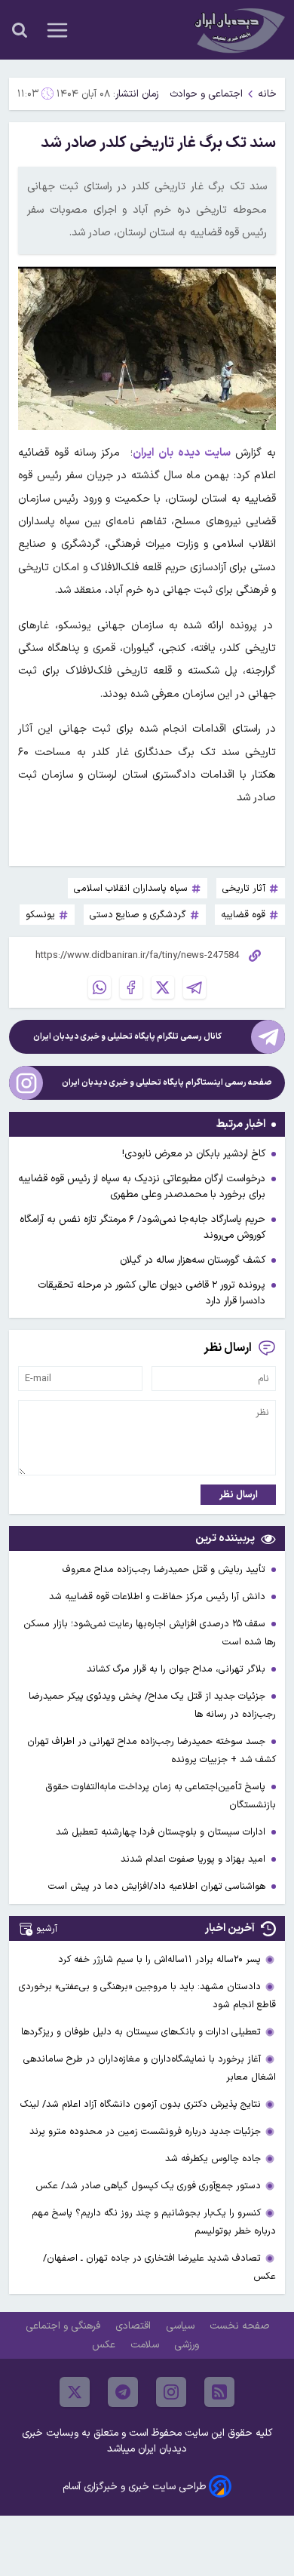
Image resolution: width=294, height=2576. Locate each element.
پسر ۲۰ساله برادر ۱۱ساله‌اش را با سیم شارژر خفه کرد (159, 1959)
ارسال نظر (239, 1495)
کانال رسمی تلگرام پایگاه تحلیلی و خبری (127, 1037)
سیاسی (182, 2326)
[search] (20, 30)
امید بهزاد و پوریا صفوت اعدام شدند (194, 1859)
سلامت (146, 2345)
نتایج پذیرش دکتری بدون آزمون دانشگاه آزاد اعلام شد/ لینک (141, 2104)
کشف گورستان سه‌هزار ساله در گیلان (193, 1260)
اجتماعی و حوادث (206, 94)
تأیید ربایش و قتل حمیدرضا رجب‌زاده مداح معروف (165, 1569)
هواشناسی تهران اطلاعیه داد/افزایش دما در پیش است (158, 1886)
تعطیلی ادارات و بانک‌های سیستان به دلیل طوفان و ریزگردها (141, 2032)
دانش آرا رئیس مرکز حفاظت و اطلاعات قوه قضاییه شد (159, 1597)
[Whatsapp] (100, 987)
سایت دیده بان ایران (184, 453)
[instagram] (171, 2392)
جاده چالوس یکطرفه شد (213, 2158)
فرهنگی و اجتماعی (64, 2326)
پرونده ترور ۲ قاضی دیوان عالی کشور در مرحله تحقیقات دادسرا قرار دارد (152, 1293)
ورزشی (188, 2345)
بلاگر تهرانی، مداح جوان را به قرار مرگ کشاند (178, 1669)
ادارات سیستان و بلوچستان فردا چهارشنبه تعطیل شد (162, 1832)
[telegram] (123, 2392)
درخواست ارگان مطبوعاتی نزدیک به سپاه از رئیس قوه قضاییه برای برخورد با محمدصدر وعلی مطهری (142, 1187)
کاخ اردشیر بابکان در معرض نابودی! (194, 1154)
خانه (267, 94)
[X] (163, 987)
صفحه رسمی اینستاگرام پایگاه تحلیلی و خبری (167, 1083)
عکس (105, 2345)
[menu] (57, 30)
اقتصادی (135, 2326)
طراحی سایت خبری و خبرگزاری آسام (134, 2487)
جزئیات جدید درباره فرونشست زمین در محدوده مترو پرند (145, 2131)
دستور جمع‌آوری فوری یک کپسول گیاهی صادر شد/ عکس (148, 2186)
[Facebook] (131, 987)
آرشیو (47, 1928)
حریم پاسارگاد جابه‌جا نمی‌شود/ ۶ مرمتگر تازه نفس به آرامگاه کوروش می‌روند (142, 1227)
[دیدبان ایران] (238, 30)
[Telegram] (194, 987)
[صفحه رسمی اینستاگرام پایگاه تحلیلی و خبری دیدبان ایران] (26, 1083)
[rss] (219, 2392)
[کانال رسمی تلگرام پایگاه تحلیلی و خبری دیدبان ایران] (268, 1037)
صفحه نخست (239, 2326)
